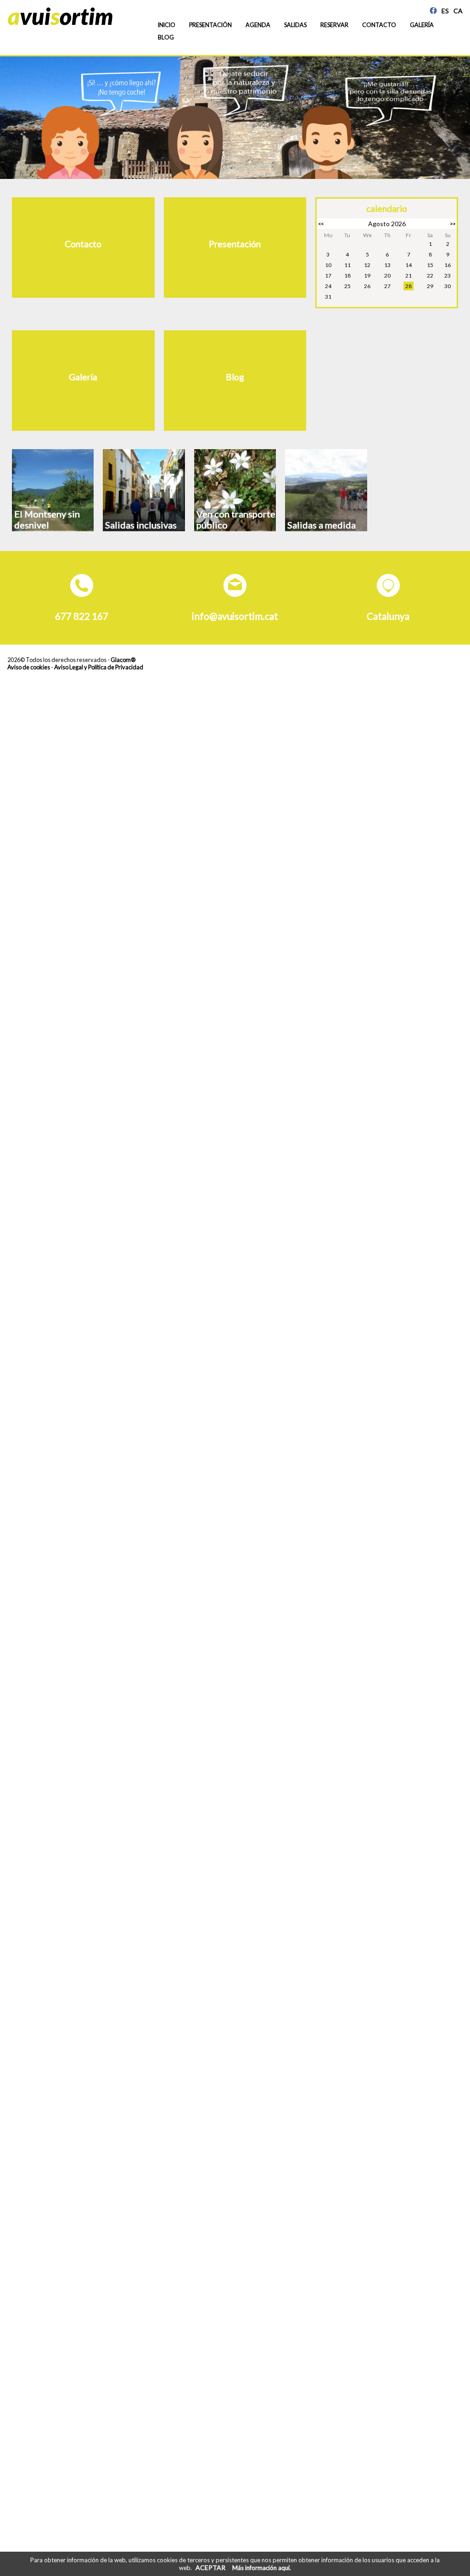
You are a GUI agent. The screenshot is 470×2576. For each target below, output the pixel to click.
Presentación (210, 25)
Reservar (334, 25)
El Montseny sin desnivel (47, 519)
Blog (166, 37)
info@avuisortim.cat (235, 616)
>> (453, 224)
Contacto (379, 25)
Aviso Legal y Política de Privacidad (99, 667)
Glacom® (123, 660)
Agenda (258, 25)
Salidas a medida (322, 525)
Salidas (295, 25)
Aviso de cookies (29, 667)
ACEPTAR (210, 2568)
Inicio (167, 25)
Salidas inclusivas (141, 525)
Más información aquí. (262, 2568)
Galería (422, 25)
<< (321, 224)
